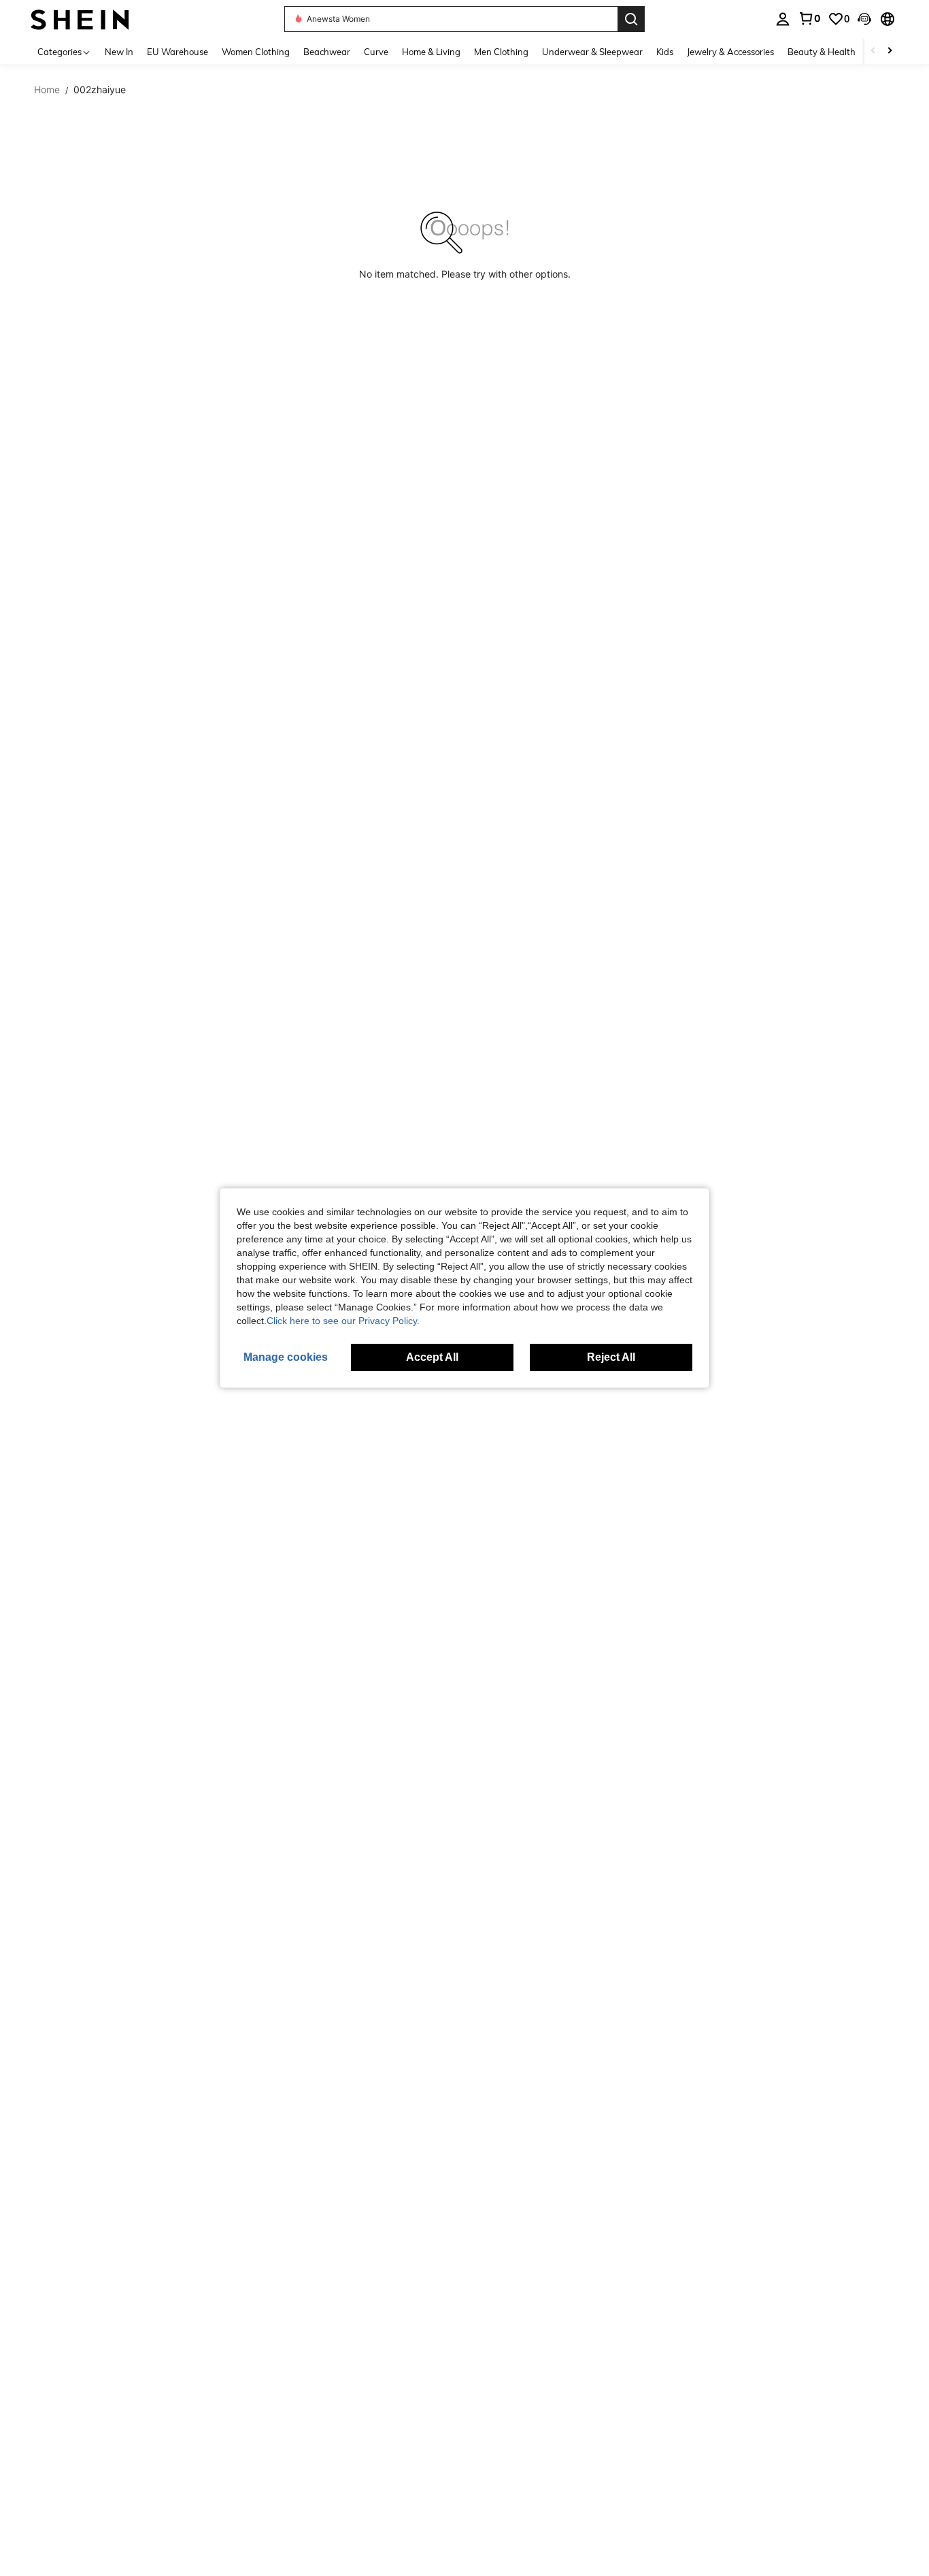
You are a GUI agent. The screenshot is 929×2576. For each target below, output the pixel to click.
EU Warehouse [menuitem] (178, 52)
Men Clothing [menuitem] (501, 52)
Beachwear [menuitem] (327, 52)
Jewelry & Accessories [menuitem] (730, 52)
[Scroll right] (890, 51)
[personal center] (783, 19)
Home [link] (47, 90)
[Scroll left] (873, 51)
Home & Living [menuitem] (431, 52)
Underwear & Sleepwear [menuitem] (592, 52)
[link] (809, 18)
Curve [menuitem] (376, 52)
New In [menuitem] (119, 52)
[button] (864, 19)
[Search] (631, 19)
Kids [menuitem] (665, 52)
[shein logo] (80, 19)
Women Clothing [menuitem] (256, 52)
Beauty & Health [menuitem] (822, 52)
